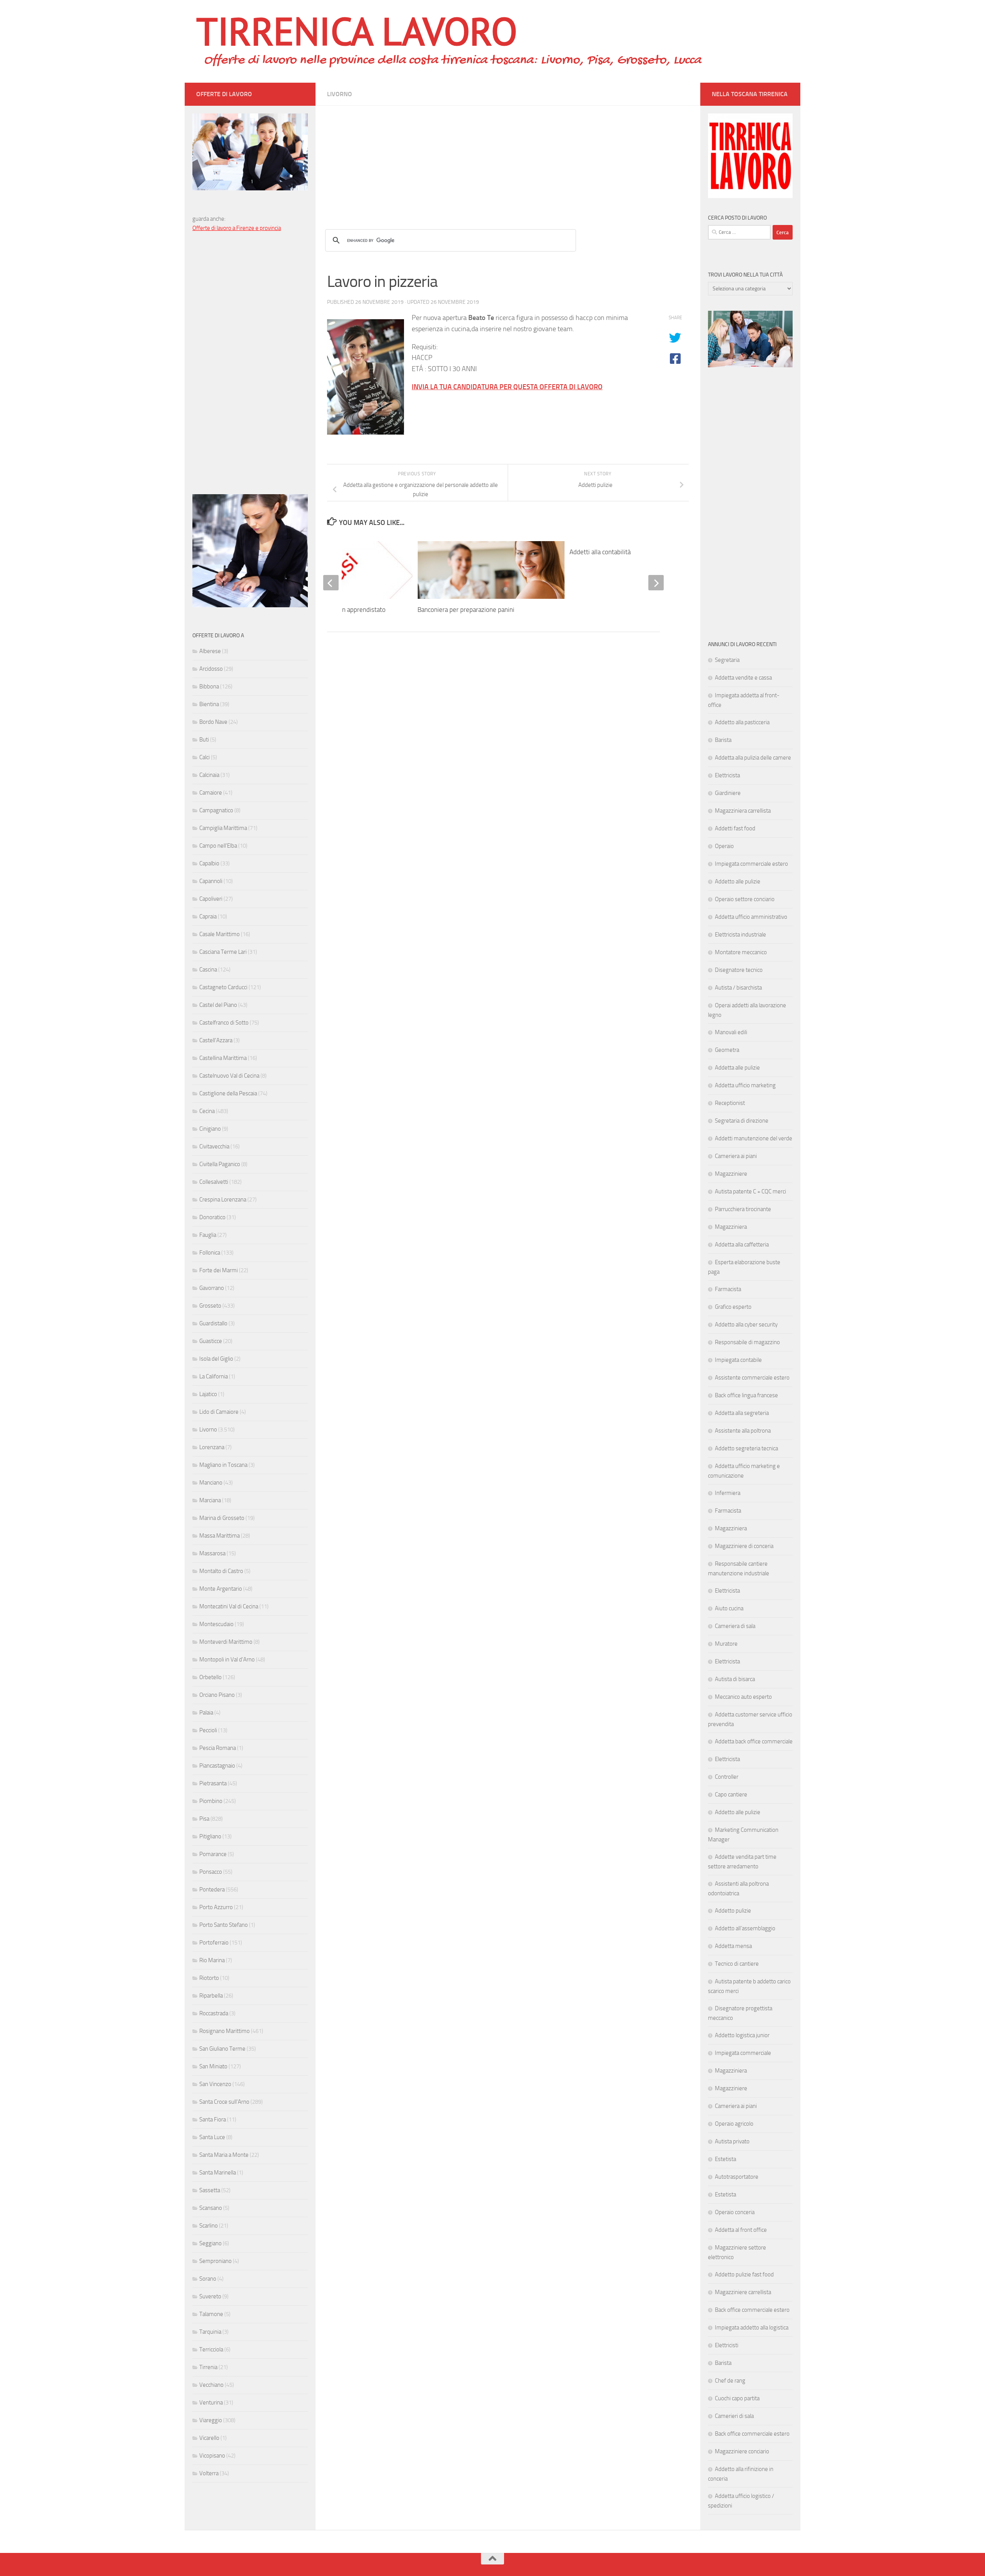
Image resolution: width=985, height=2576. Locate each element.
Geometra (727, 1050)
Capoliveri (211, 899)
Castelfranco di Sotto (224, 1023)
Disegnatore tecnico (739, 970)
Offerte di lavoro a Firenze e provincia (237, 228)
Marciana (210, 1500)
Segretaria (727, 660)
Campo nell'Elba (218, 846)
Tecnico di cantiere (737, 1964)
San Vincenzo (215, 2084)
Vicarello (209, 2438)
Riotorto (209, 1978)
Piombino (211, 1801)
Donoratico (212, 1217)
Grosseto (210, 1306)
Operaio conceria (735, 2212)
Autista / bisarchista (738, 988)
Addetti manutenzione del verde (754, 1138)
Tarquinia (210, 2332)
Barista (723, 740)
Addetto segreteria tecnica (746, 1448)
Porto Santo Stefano (224, 1925)
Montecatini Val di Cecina (229, 1606)
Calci (205, 757)
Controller (727, 1777)
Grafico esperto (733, 1307)
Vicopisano (212, 2456)
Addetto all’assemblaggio (745, 1928)
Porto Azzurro (216, 1907)
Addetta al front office (741, 2230)
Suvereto (210, 2296)
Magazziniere (731, 1174)
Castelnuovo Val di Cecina (229, 1076)
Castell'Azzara (216, 1040)
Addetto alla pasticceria (742, 722)
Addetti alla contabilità (600, 552)
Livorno (340, 94)
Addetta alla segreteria (742, 1413)
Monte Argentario (221, 1589)
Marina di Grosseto (222, 1518)
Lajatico (208, 1394)
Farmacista (728, 1289)
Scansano (211, 2208)
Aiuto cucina (729, 1608)
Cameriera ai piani (736, 1156)
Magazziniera (731, 1227)
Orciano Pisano (217, 1695)
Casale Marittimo (220, 934)
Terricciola (211, 2349)
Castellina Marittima (223, 1058)
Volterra (209, 2473)
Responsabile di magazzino (747, 1342)
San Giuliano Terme (222, 2049)
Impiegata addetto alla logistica (752, 2328)
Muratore (726, 1644)
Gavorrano (212, 1288)
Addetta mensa (733, 1946)
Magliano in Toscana (223, 1465)
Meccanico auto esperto (743, 1697)
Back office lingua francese (746, 1395)
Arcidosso (211, 669)
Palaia (206, 1713)
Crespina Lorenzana (223, 1200)
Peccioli (208, 1730)
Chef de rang (730, 2381)
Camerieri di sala (734, 2416)
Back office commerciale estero (752, 2310)
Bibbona (209, 686)
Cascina (208, 970)
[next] (656, 583)
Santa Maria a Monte (224, 2155)
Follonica (210, 1253)
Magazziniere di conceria (744, 1546)
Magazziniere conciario (742, 2451)
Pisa (204, 1819)
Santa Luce (212, 2137)
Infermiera (728, 1493)
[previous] (331, 583)
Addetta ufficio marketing (745, 1085)
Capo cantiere (731, 1795)
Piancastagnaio (217, 1766)
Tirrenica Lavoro (357, 31)
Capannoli (211, 881)
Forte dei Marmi (219, 1270)
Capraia (208, 916)
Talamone (211, 2314)
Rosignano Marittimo (225, 2031)
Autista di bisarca (735, 1679)
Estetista (725, 2159)
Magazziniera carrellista (743, 811)
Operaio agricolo (734, 2124)
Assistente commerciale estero (752, 1378)
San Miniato (213, 2066)
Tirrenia (208, 2367)
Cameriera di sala (735, 1626)
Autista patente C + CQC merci (750, 1191)
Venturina (211, 2403)
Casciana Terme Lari (223, 952)
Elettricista (727, 775)
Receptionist (730, 1103)
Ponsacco (211, 1872)
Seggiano (210, 2243)
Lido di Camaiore (219, 1412)
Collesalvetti (214, 1182)
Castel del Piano (218, 1005)
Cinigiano (210, 1129)
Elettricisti (727, 2345)
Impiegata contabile (738, 1360)
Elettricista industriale (740, 935)
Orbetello (210, 1677)
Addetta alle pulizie (737, 1068)
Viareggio (211, 2420)
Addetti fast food (735, 828)
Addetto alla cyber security (746, 1325)
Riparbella (211, 1996)
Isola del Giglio (216, 1359)
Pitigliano (210, 1836)
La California (214, 1376)
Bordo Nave (213, 722)
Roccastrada (214, 2013)
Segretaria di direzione (742, 1121)
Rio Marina (212, 1960)
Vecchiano (211, 2385)
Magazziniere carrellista (743, 2292)
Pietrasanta (213, 1783)
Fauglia (208, 1235)
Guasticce (211, 1341)
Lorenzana (212, 1447)
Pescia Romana (218, 1748)
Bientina (209, 704)
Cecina (207, 1111)
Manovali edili (731, 1032)
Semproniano (215, 2261)
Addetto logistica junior (742, 2035)
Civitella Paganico (220, 1164)
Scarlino (209, 2226)
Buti (204, 740)
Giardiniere (728, 793)
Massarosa (212, 1553)
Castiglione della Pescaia (228, 1093)
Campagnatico (216, 810)
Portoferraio (214, 1943)
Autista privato (732, 2141)
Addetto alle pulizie (738, 881)
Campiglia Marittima (223, 828)
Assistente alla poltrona (743, 1431)
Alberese (210, 651)
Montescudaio (216, 1624)
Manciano (211, 1483)
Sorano (208, 2279)
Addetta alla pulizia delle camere (753, 758)
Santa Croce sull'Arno (224, 2102)
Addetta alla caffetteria (742, 1245)
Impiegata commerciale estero (751, 864)
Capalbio (209, 863)
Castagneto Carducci (223, 987)
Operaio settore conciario (745, 899)
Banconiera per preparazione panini (466, 610)
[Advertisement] (508, 160)
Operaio (724, 846)
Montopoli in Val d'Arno (227, 1660)
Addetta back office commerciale (754, 1741)
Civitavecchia (214, 1146)
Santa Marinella (218, 2173)
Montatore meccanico (741, 952)
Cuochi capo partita (737, 2398)
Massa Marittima (220, 1536)
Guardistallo (213, 1323)
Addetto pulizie (733, 1911)
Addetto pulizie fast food (744, 2274)
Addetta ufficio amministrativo (751, 917)
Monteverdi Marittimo (226, 1642)
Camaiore (211, 793)
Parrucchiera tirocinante (743, 1209)
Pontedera (212, 1890)
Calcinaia (209, 775)
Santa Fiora (213, 2119)
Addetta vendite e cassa (743, 678)
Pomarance (213, 1854)
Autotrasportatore (737, 2177)
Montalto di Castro (221, 1571)
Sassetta (210, 2190)
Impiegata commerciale (743, 2053)
